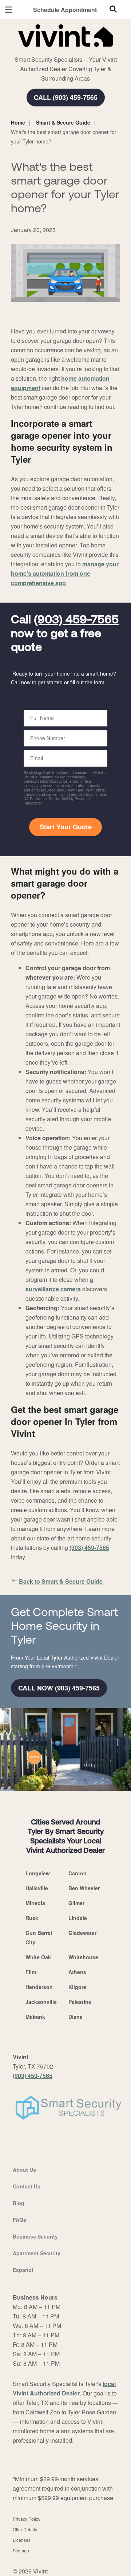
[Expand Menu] (77, 51)
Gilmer (76, 1903)
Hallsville (37, 1888)
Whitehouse (83, 1957)
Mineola (35, 1903)
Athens (77, 1972)
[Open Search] (113, 9)
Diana (76, 2017)
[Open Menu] (9, 10)
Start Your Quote (66, 827)
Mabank (35, 2017)
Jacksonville (41, 2002)
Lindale (78, 1918)
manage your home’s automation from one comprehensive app (65, 573)
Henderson (39, 1987)
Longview (38, 1873)
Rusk (32, 1918)
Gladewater (82, 1933)
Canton (78, 1873)
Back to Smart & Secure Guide (61, 1581)
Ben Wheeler (84, 1888)
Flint (31, 1972)
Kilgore (77, 1987)
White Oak (38, 1957)
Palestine (80, 2002)
